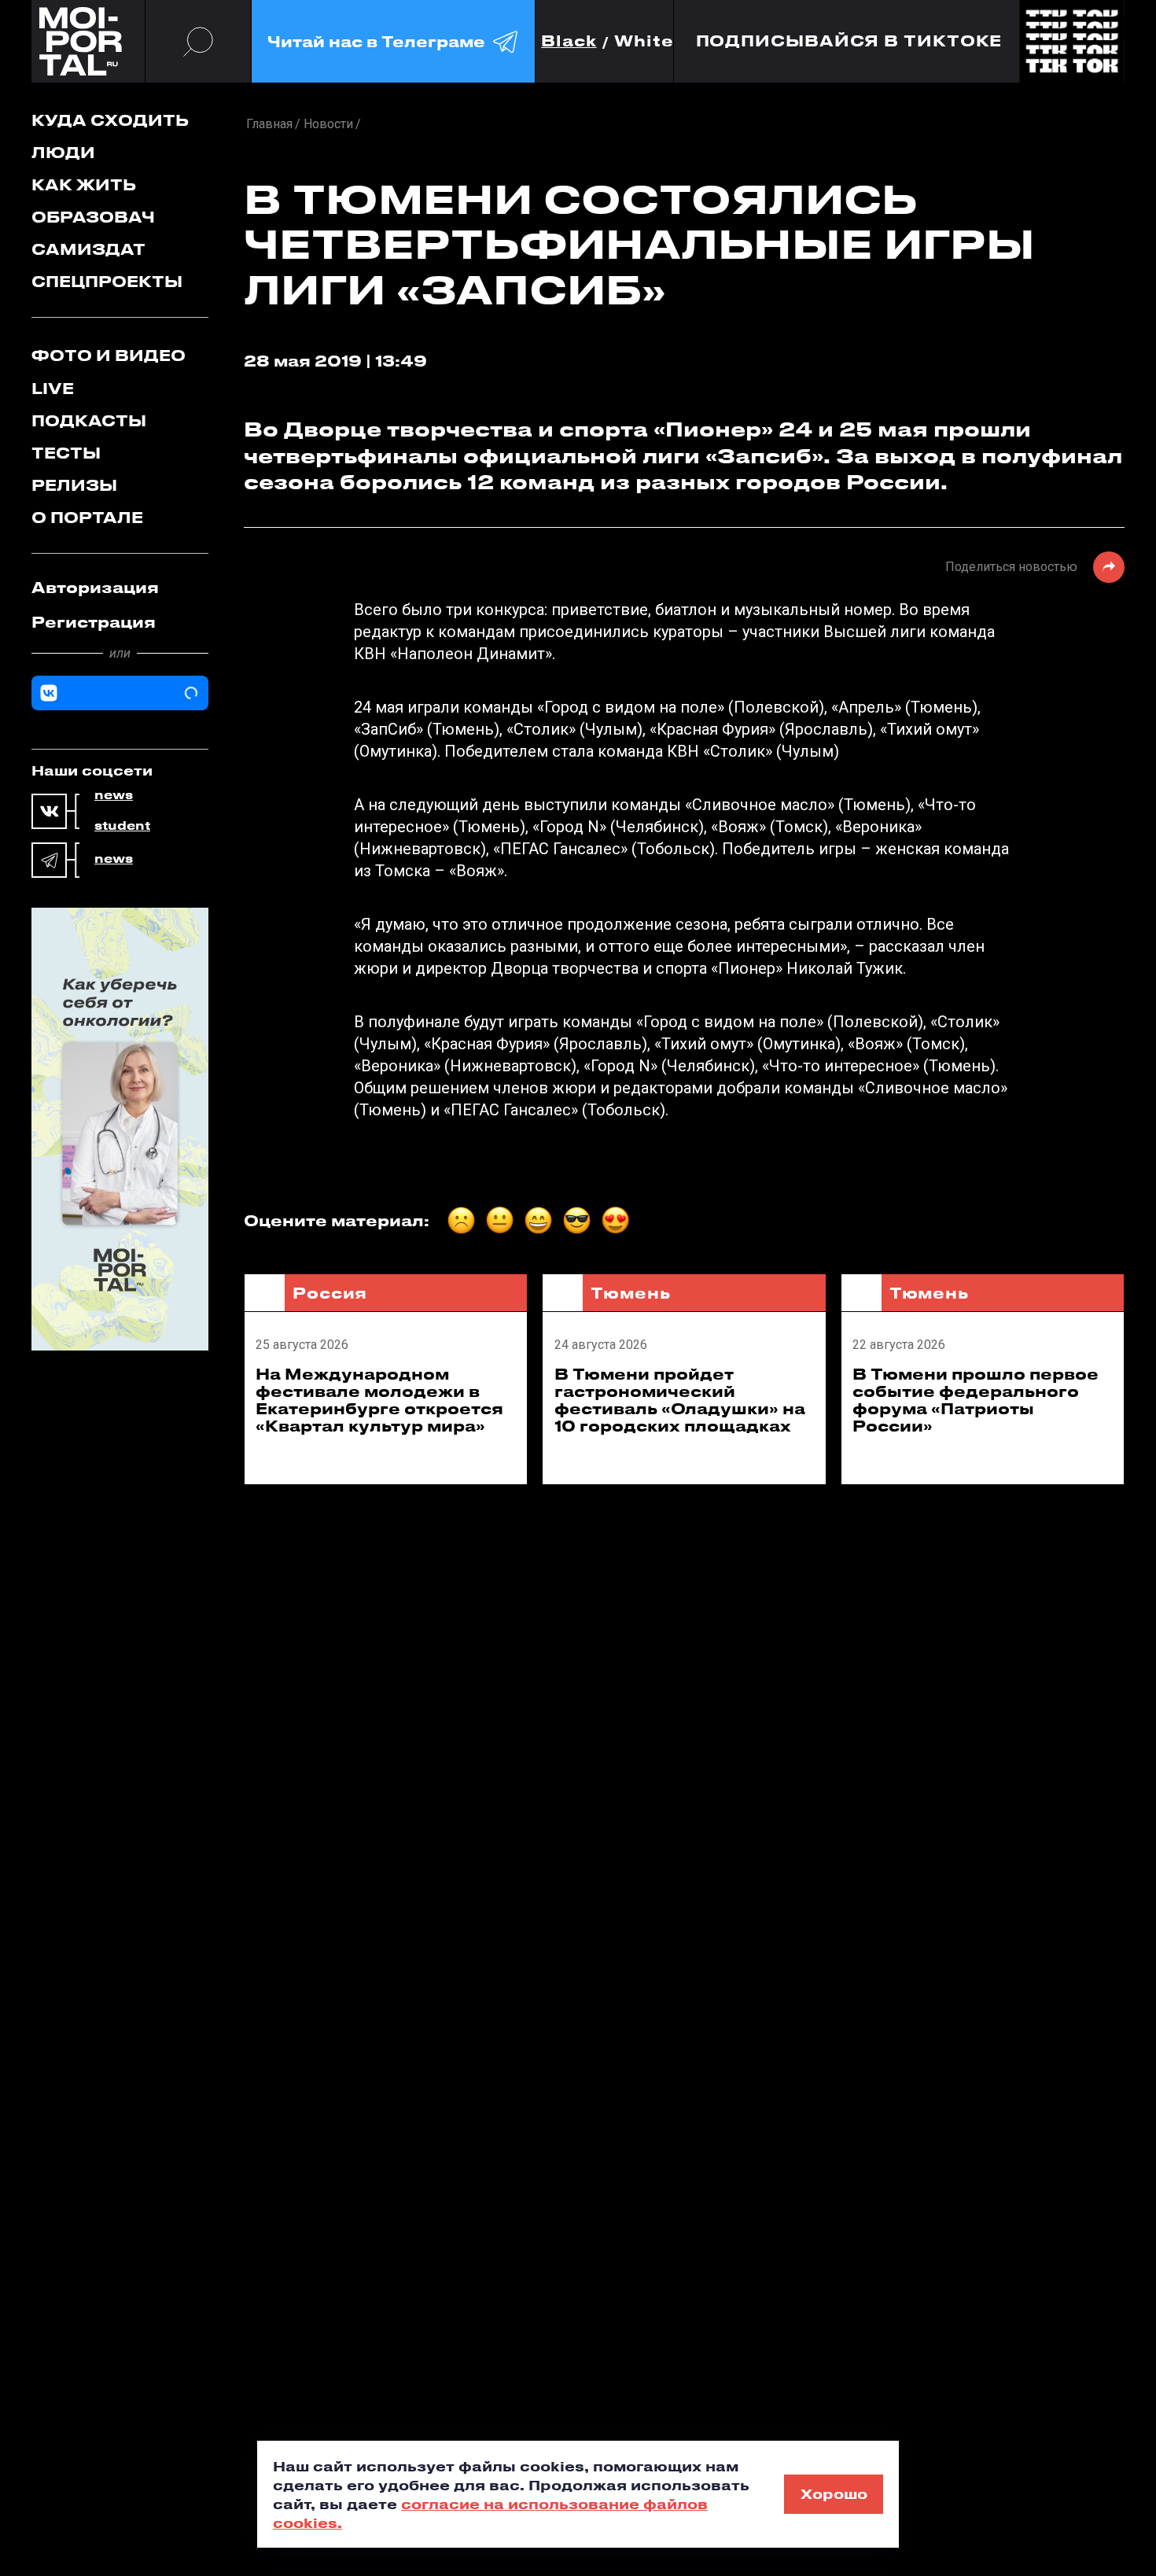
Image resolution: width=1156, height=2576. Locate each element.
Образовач (93, 217)
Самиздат (88, 249)
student (122, 826)
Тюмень (630, 1293)
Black (569, 41)
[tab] (120, 588)
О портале (87, 517)
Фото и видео (109, 355)
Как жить (84, 184)
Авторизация (95, 587)
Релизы (74, 485)
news (114, 795)
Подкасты (89, 420)
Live (53, 388)
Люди (63, 152)
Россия (330, 1293)
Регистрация (94, 622)
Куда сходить (110, 120)
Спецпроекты (107, 281)
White (644, 41)
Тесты (66, 453)
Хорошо (834, 2493)
